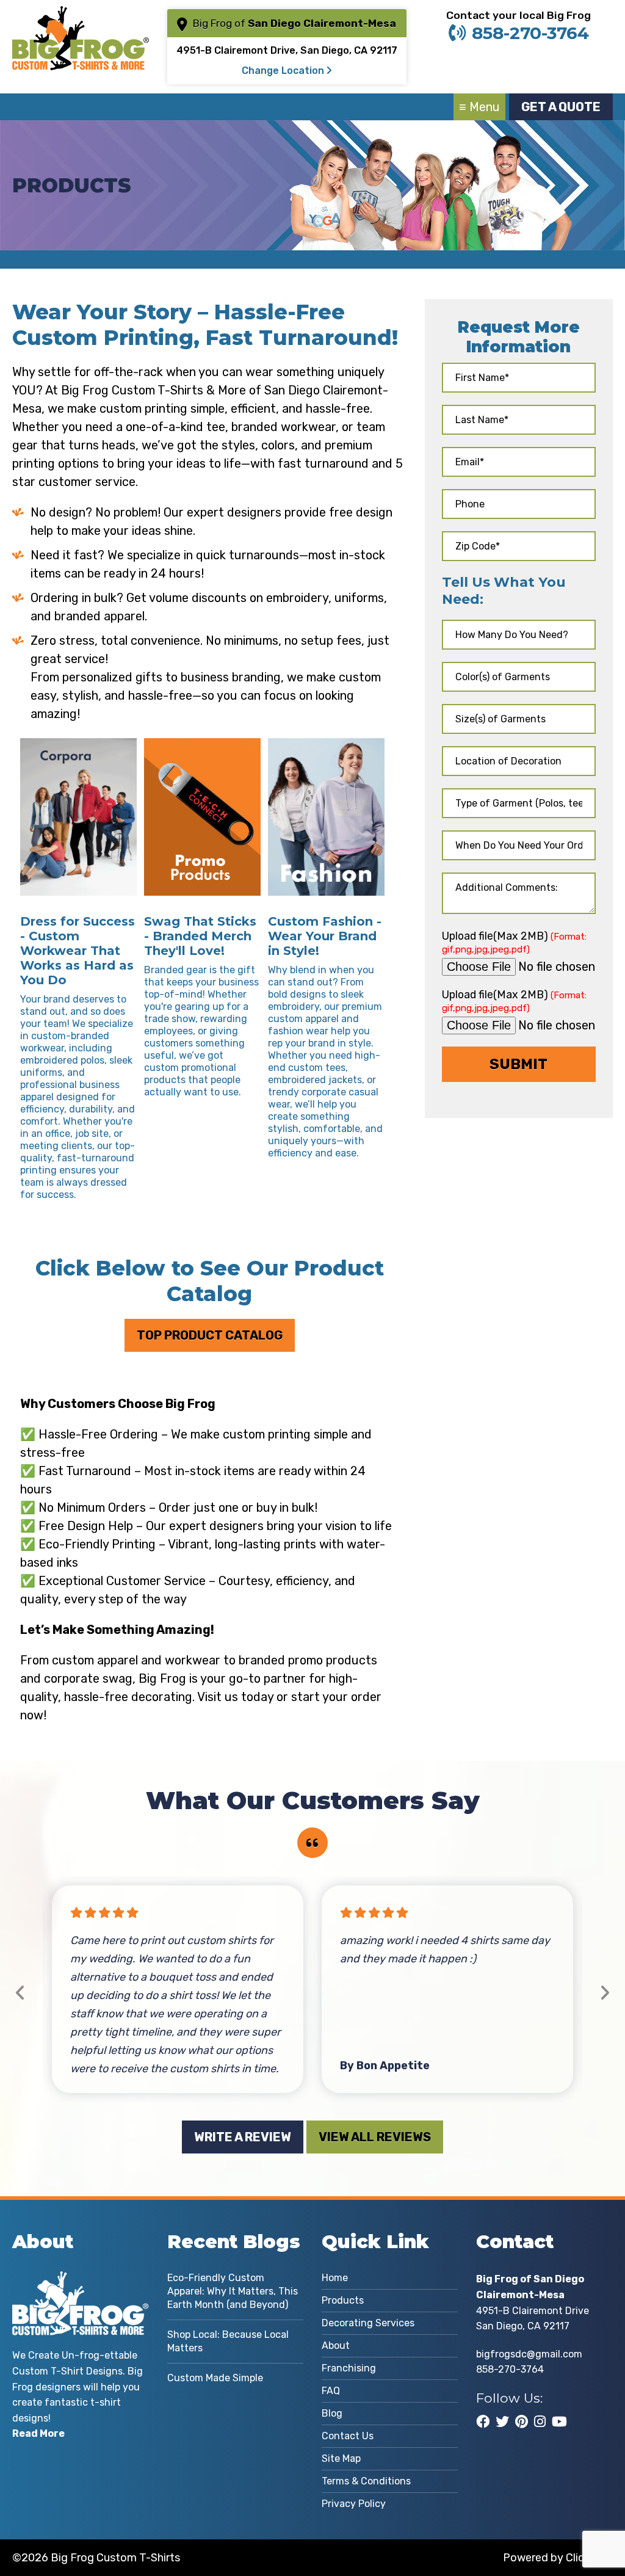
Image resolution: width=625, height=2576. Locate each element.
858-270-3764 (530, 33)
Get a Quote (561, 107)
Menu (485, 107)
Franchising (349, 2368)
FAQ (331, 2391)
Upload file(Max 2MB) (514, 942)
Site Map (341, 2458)
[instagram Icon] (540, 2422)
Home (335, 2278)
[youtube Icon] (559, 2422)
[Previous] (20, 1993)
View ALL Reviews (375, 2137)
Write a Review (243, 2137)
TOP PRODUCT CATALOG (210, 1335)
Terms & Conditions (366, 2481)
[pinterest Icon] (522, 2422)
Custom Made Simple (215, 2378)
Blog (332, 2413)
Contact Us (348, 2436)
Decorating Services (368, 2323)
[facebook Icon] (483, 2422)
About (336, 2346)
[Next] (605, 1993)
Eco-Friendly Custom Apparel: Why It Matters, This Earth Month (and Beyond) (233, 2291)
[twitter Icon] (502, 2422)
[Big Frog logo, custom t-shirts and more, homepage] (80, 15)
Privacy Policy (354, 2504)
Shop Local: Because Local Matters (228, 2341)
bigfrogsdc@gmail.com (529, 2354)
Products (343, 2300)
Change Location (284, 71)
